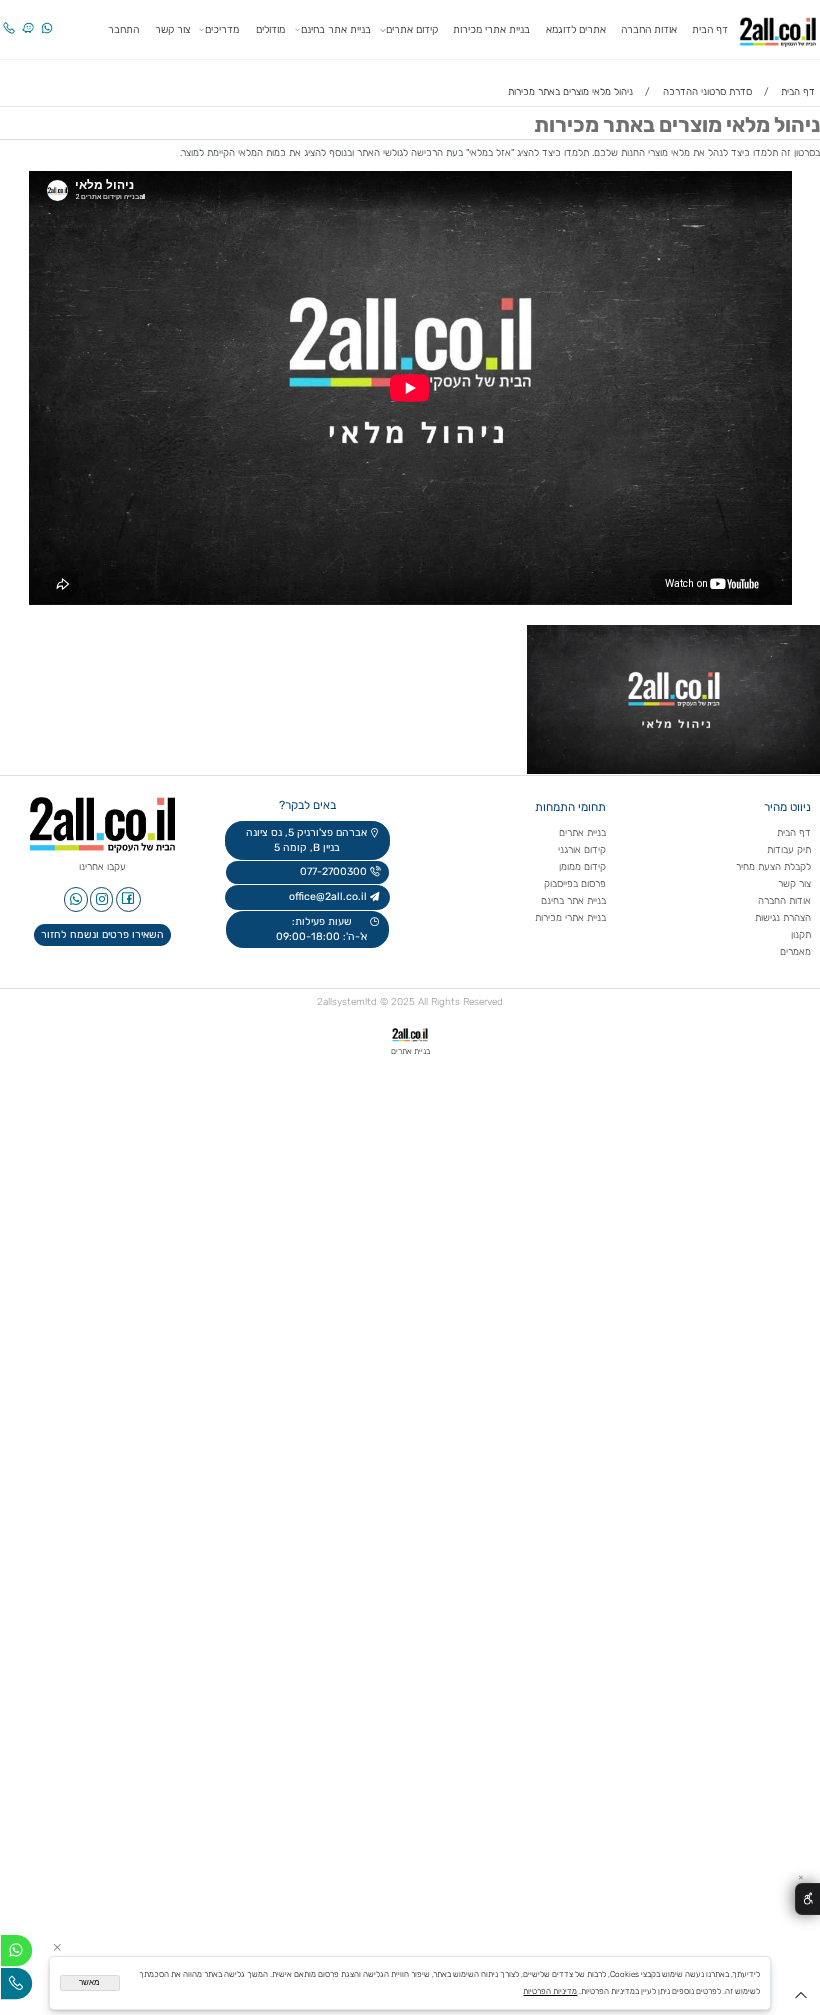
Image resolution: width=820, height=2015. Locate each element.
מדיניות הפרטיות (550, 1991)
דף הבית (710, 29)
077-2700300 (332, 871)
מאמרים (795, 951)
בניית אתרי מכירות (491, 29)
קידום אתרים (412, 29)
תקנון (801, 934)
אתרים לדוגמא (576, 29)
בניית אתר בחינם (336, 29)
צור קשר (172, 29)
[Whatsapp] (47, 20)
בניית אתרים (582, 832)
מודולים (270, 29)
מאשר (89, 1982)
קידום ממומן (582, 866)
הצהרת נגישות (781, 917)
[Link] (28, 20)
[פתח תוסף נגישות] (807, 1899)
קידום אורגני (582, 849)
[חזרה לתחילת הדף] (801, 1999)
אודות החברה (649, 29)
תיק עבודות (789, 849)
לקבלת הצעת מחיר (773, 866)
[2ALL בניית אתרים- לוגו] (778, 29)
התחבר (123, 29)
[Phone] (9, 20)
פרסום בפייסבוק (573, 883)
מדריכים (222, 29)
